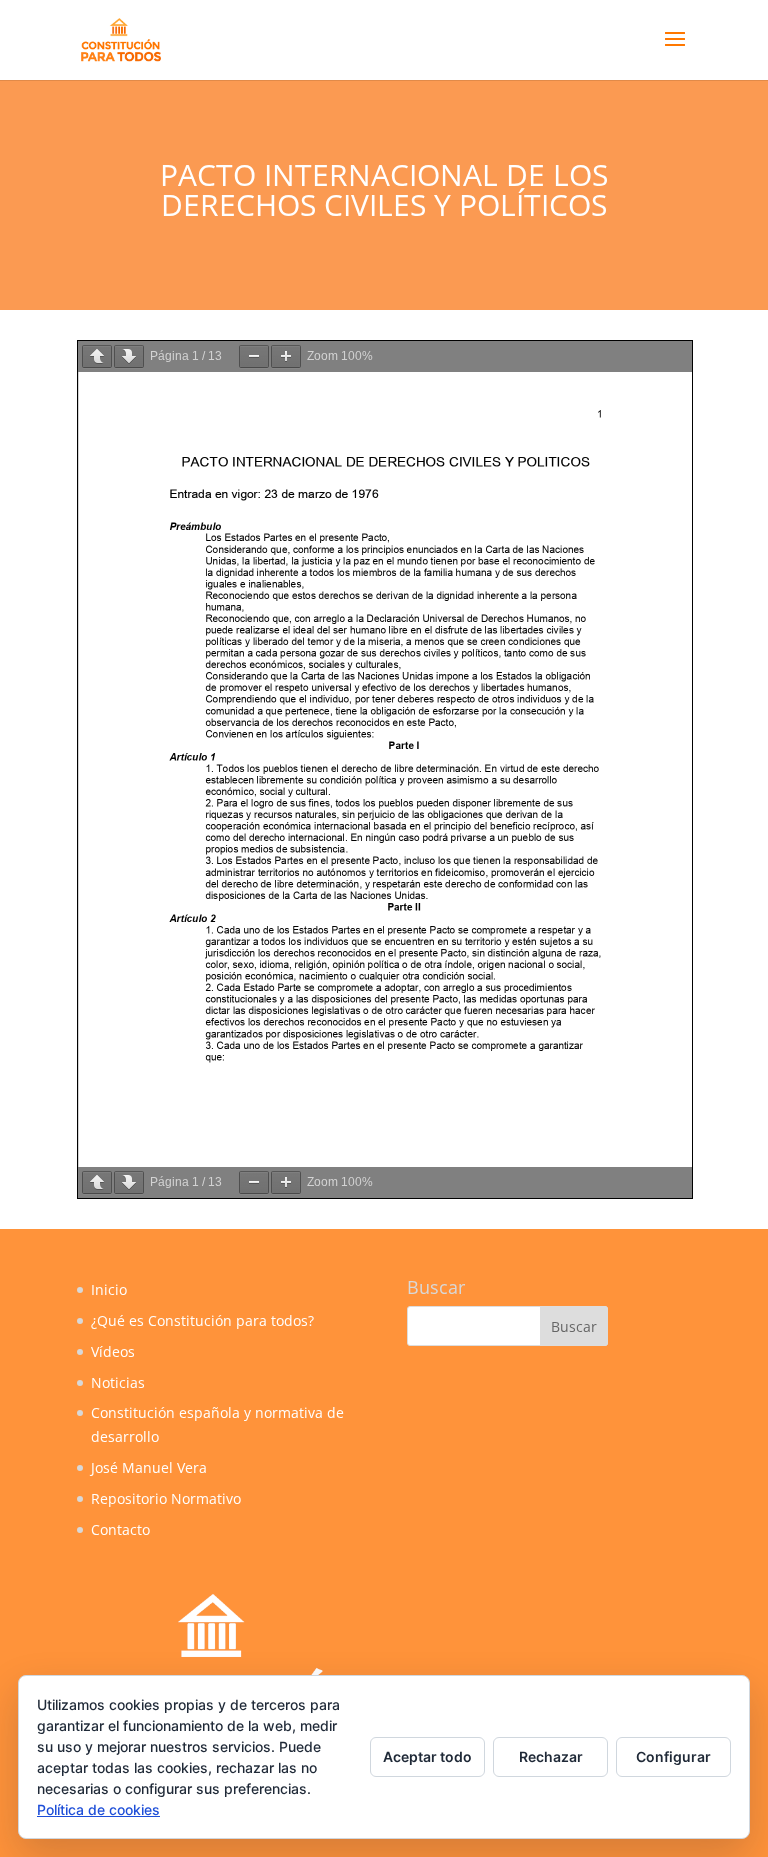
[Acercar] (286, 356)
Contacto (120, 1529)
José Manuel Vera (149, 1467)
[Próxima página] (129, 356)
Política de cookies (98, 1809)
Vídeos (113, 1351)
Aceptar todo (427, 1756)
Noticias (118, 1382)
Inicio (109, 1289)
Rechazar (551, 1756)
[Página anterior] (97, 356)
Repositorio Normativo (166, 1498)
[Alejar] (254, 356)
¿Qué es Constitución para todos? (202, 1320)
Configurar (673, 1756)
